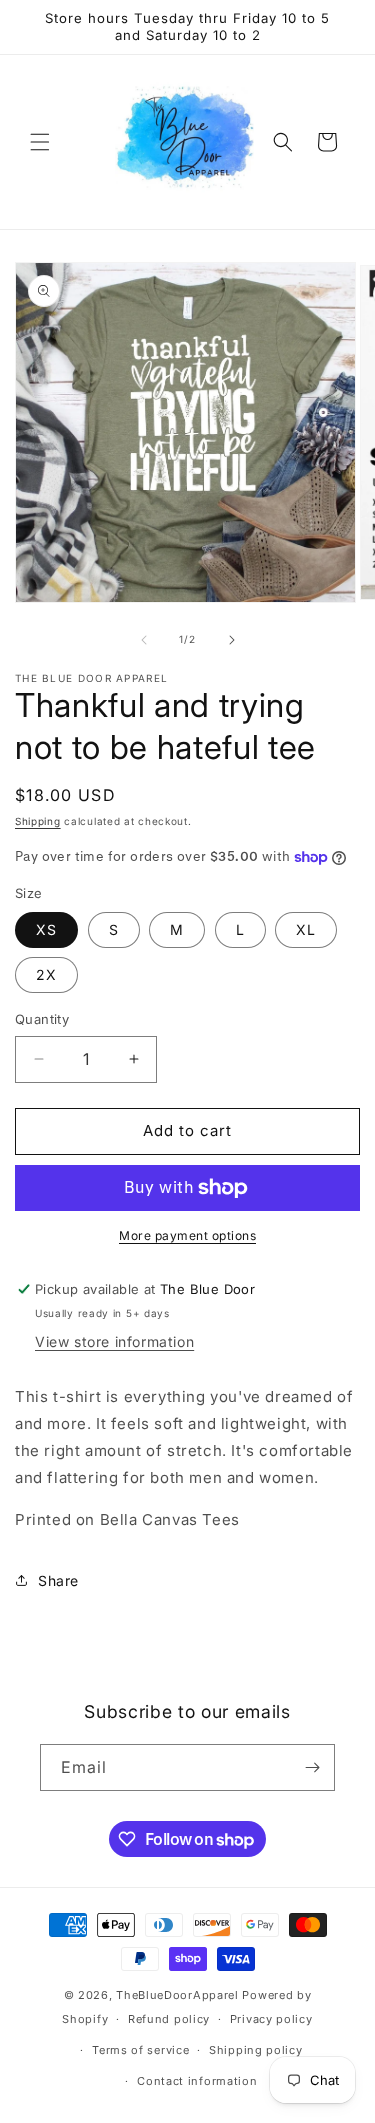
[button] (40, 142)
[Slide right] (232, 640)
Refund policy (169, 2019)
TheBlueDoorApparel (177, 1995)
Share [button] (58, 1580)
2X (46, 974)
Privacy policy (271, 2019)
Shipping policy (256, 2050)
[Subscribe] (312, 1767)
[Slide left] (144, 640)
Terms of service (140, 2050)
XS (46, 929)
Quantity (42, 1019)
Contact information (197, 2081)
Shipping (38, 821)
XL (306, 929)
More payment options (187, 1235)
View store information (114, 1341)
